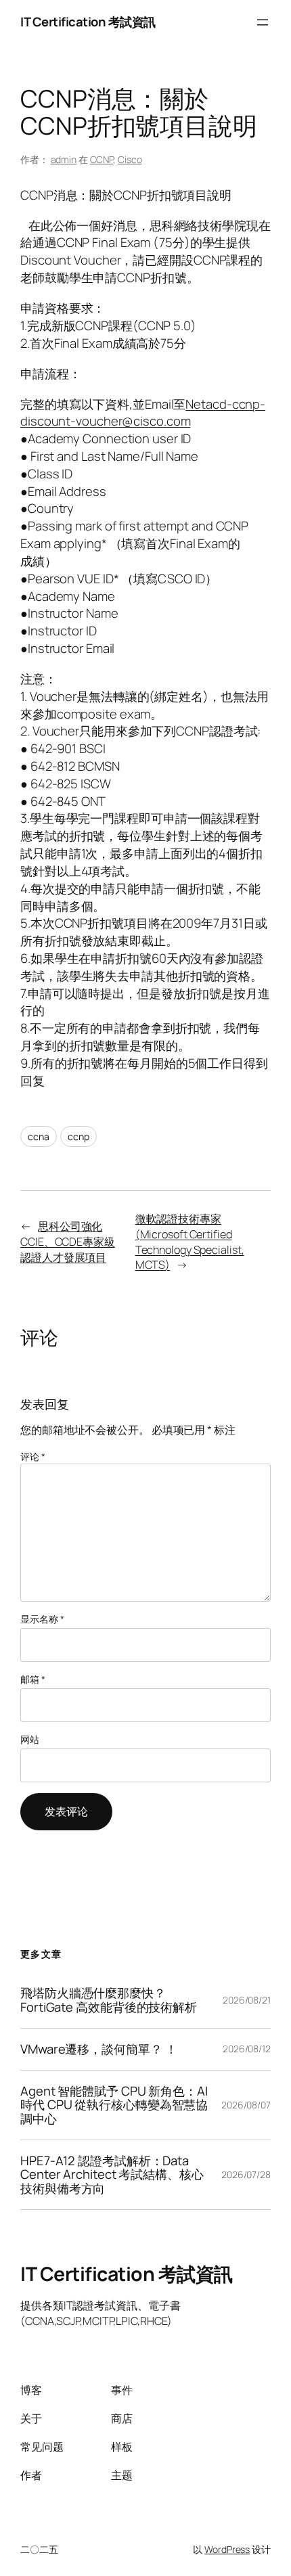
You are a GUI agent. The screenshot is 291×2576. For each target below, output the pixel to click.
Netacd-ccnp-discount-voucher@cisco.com (143, 413)
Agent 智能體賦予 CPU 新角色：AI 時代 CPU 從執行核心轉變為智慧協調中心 (114, 2105)
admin (64, 159)
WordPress (227, 2549)
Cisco (130, 159)
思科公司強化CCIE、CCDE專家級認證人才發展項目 (68, 1241)
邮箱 (33, 1679)
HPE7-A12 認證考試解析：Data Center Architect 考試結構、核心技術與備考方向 (112, 2175)
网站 (30, 1739)
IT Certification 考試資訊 (88, 22)
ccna (39, 1136)
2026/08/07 (246, 2105)
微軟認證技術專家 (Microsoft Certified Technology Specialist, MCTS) (190, 1242)
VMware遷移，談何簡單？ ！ (98, 2049)
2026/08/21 (247, 2000)
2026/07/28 (246, 2174)
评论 (33, 1456)
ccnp (79, 1136)
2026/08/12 (247, 2049)
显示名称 (42, 1619)
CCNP (102, 159)
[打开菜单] (263, 22)
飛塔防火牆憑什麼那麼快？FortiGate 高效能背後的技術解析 (109, 2000)
